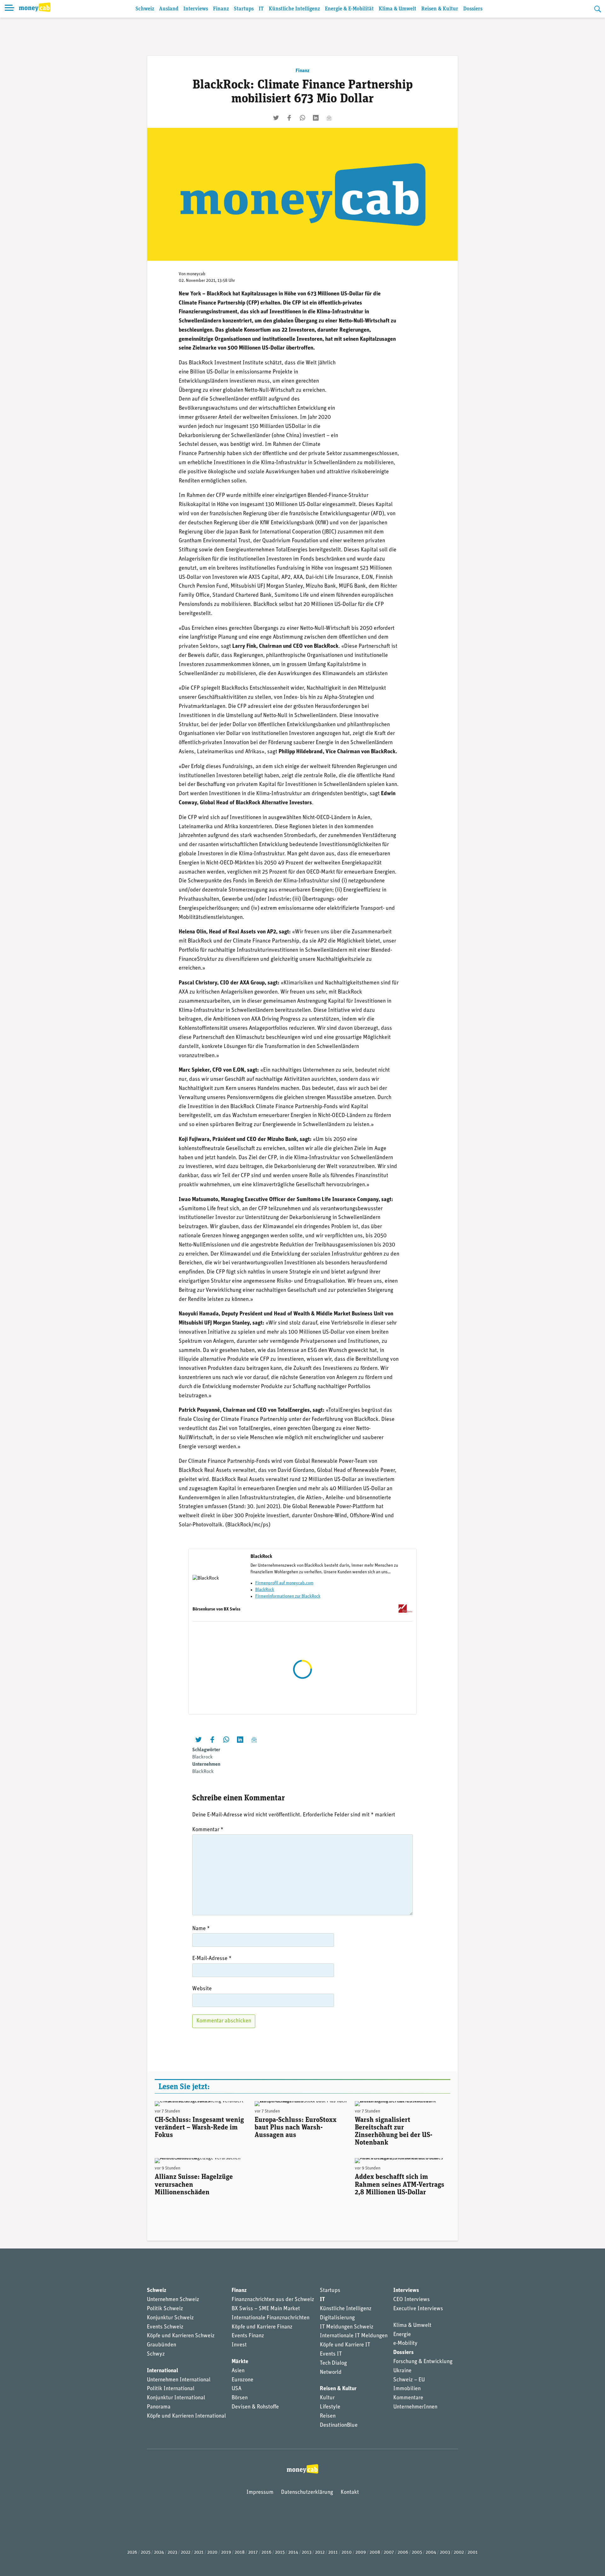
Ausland (169, 9)
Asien (238, 2371)
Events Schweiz (165, 2327)
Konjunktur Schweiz (170, 2318)
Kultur (327, 2398)
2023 (172, 2553)
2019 (226, 2553)
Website (202, 1989)
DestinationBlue (339, 2425)
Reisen (328, 2416)
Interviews (196, 9)
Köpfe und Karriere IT (345, 2345)
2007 (389, 2553)
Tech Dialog (333, 2363)
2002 (459, 2553)
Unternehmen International (179, 2380)
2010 (347, 2553)
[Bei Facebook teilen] (289, 118)
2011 (333, 2553)
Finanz (221, 9)
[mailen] (329, 118)
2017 (253, 2553)
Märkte (240, 2362)
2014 (293, 2553)
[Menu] (9, 9)
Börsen (240, 2398)
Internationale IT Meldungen (354, 2336)
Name (201, 1929)
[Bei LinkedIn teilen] (316, 118)
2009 (361, 2553)
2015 (280, 2553)
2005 (417, 2553)
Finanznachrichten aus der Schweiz (273, 2300)
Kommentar (208, 1830)
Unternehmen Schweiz (173, 2300)
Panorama (159, 2407)
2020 (212, 2553)
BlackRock (265, 1590)
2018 (240, 2553)
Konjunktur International (176, 2398)
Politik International (171, 2389)
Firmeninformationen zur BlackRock (288, 1596)
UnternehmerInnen (415, 2407)
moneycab (196, 274)
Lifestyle (330, 2407)
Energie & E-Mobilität (349, 9)
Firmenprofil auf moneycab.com (284, 1583)
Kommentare (408, 2398)
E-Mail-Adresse (212, 1959)
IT (261, 9)
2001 (473, 2553)
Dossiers (473, 9)
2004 (431, 2553)
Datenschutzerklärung (307, 2493)
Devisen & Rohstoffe (255, 2407)
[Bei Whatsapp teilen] (302, 118)
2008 (375, 2553)
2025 (146, 2553)
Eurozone (242, 2380)
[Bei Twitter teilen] (276, 118)
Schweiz (145, 9)
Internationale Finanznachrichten (271, 2318)
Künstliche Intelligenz (294, 9)
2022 (186, 2553)
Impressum (260, 2493)
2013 (307, 2553)
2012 (320, 2553)
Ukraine (402, 2371)
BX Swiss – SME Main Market (266, 2309)
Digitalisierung (337, 2318)
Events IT (331, 2354)
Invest (239, 2345)
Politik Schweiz (165, 2309)
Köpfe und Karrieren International (186, 2416)
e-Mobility (405, 2344)
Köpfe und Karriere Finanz (262, 2327)
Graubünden (161, 2345)
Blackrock (202, 1757)
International (162, 2371)
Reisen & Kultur (440, 9)
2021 (199, 2553)
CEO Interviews (412, 2300)
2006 (403, 2553)
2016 (266, 2553)
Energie (402, 2335)
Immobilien (407, 2389)
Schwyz (156, 2354)
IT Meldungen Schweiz (347, 2327)
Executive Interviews (418, 2309)
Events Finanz (248, 2336)
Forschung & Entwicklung (423, 2362)
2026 (132, 2553)
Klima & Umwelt (398, 9)
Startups (244, 9)
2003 (445, 2553)
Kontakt (350, 2493)
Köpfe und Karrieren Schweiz (181, 2336)
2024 (159, 2553)
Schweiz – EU (409, 2380)
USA (236, 2389)
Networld (331, 2373)
